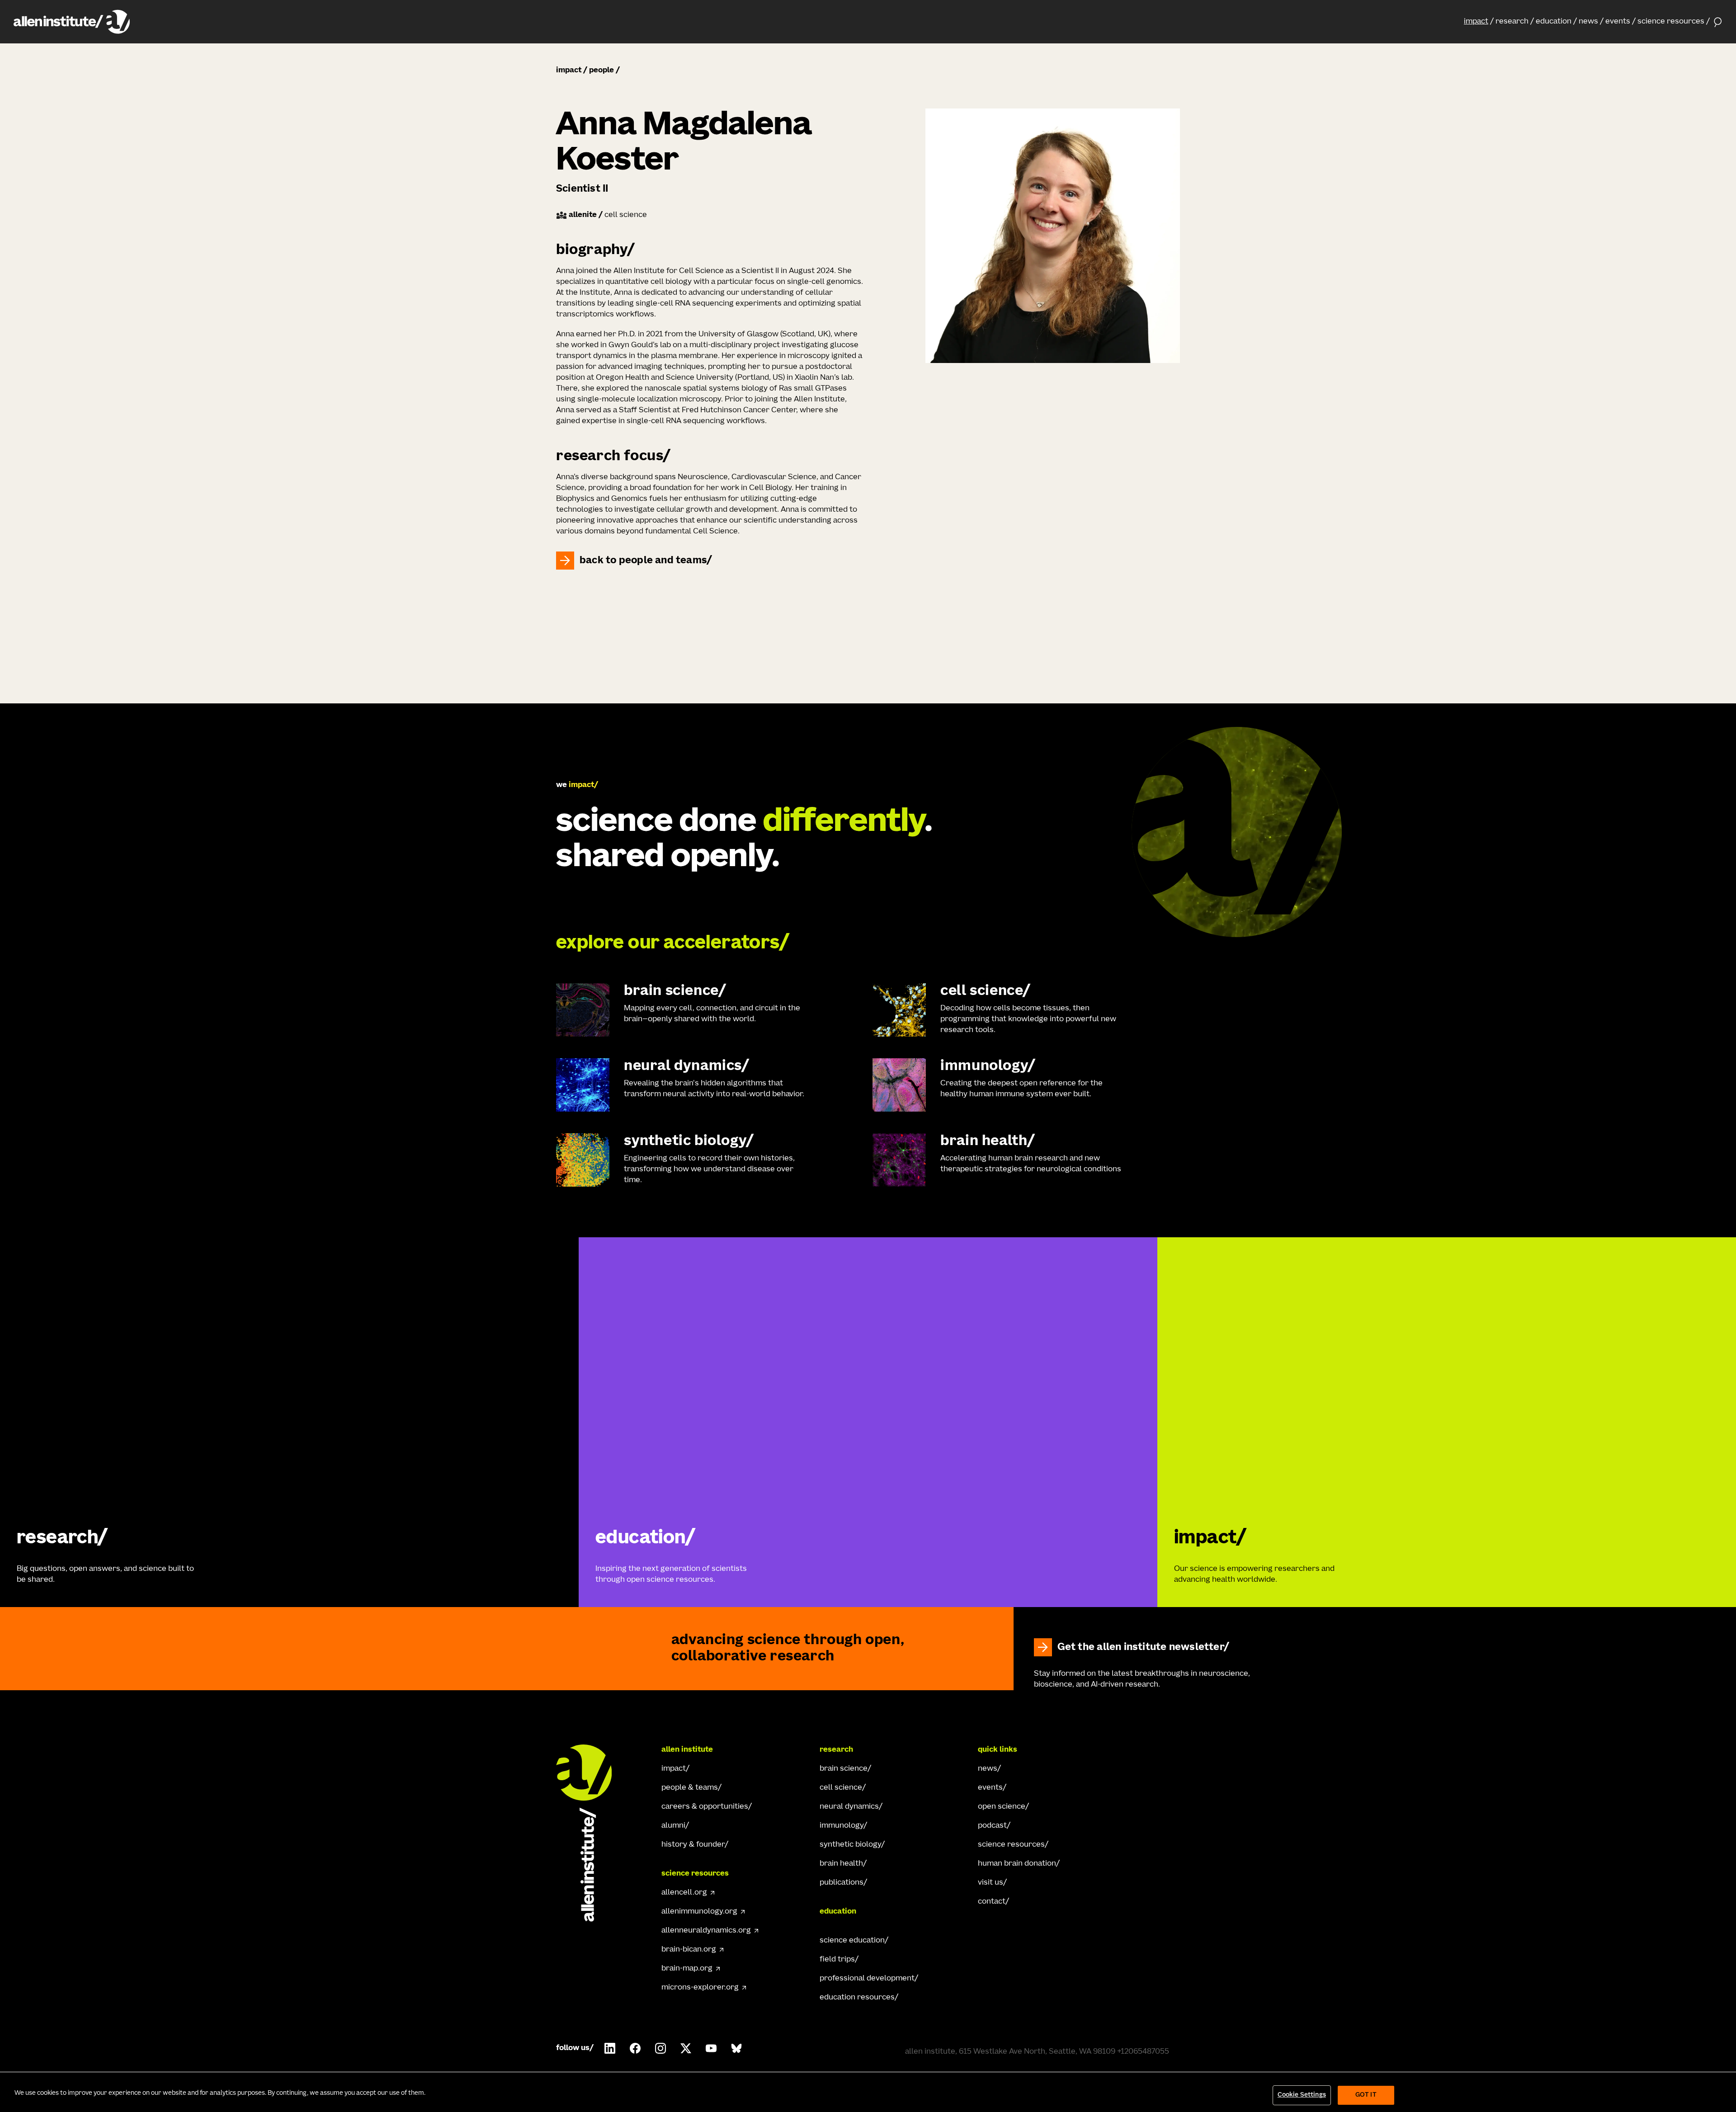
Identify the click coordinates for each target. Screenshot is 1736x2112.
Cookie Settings (1302, 2095)
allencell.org (684, 1893)
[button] (1479, 22)
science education (852, 1941)
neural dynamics (849, 1807)
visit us (991, 1883)
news (1588, 22)
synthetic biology (850, 1845)
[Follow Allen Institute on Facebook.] (635, 2048)
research (1512, 22)
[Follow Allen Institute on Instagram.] (660, 2048)
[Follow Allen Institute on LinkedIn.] (610, 2048)
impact (1476, 22)
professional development (867, 1979)
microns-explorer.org (700, 1988)
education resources (857, 1998)
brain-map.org (687, 1969)
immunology (842, 1826)
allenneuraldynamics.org (706, 1931)
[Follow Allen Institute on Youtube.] (711, 2048)
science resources (1671, 22)
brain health (841, 1864)
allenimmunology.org (699, 1912)
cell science (841, 1788)
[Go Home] (592, 1833)
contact (992, 1902)
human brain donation (1017, 1864)
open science (1002, 1807)
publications (842, 1883)
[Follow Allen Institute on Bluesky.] (736, 2048)
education (1554, 22)
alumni (673, 1826)
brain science (844, 1769)
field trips (837, 1960)
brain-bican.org (689, 1950)
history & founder (693, 1845)
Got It (1366, 2095)
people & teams (690, 1788)
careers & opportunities (705, 1807)
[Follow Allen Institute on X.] (686, 2048)
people (601, 71)
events (1618, 22)
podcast (992, 1826)
